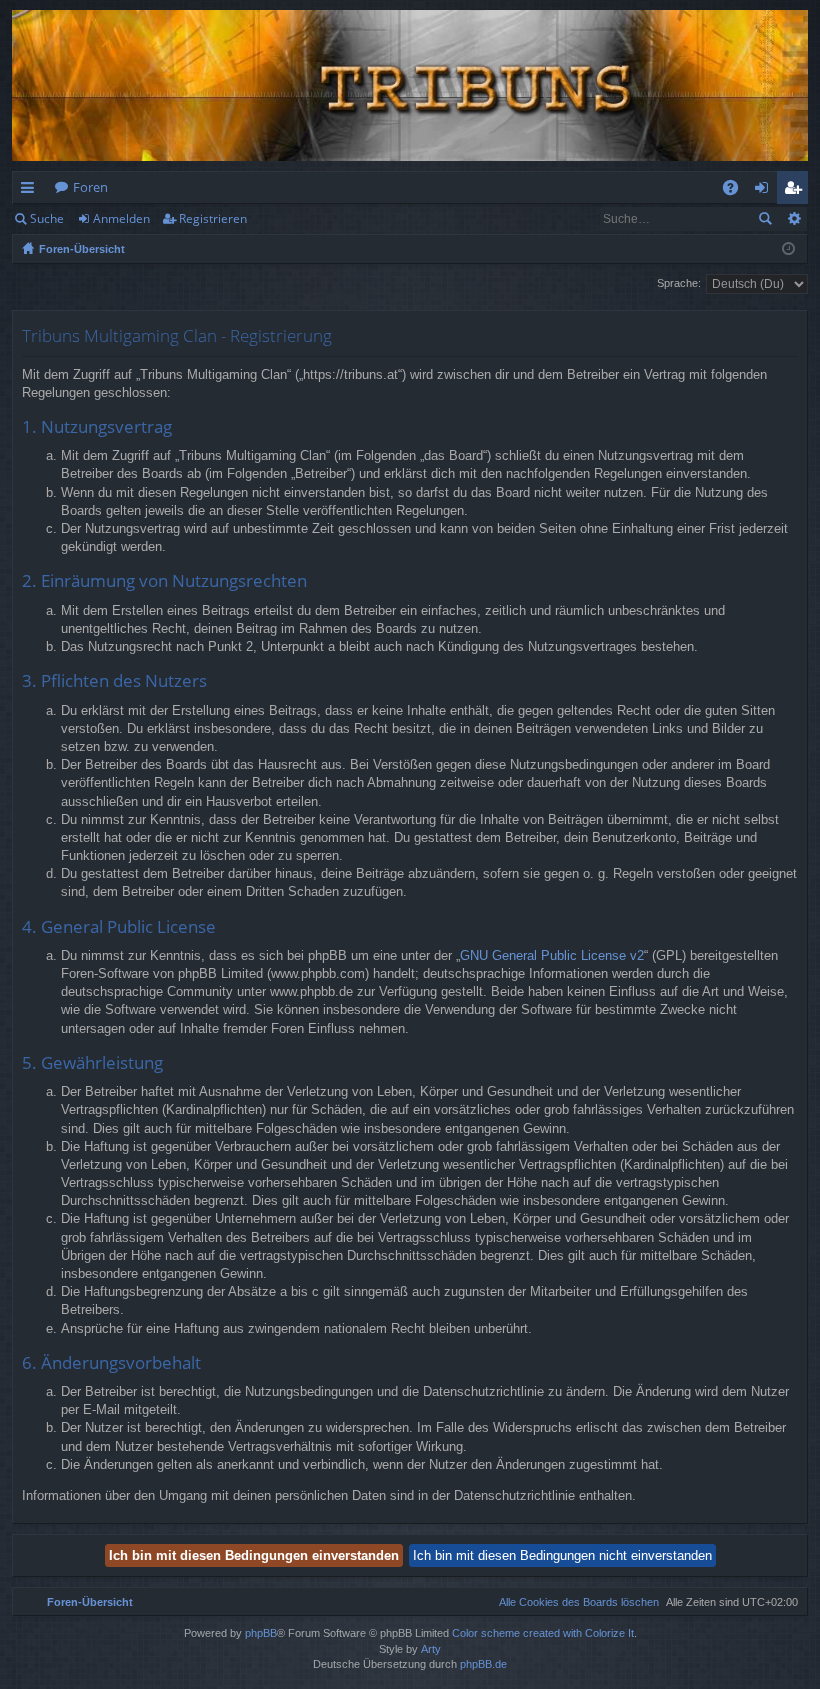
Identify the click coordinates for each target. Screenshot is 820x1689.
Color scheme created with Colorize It (543, 1633)
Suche (47, 218)
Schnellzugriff (31, 191)
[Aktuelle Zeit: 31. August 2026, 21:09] (788, 249)
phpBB (261, 1633)
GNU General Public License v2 (552, 955)
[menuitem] (575, 1602)
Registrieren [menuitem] (796, 191)
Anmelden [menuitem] (765, 191)
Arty (431, 1649)
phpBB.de (483, 1664)
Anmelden (121, 218)
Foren (90, 187)
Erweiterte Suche (793, 219)
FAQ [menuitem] (737, 191)
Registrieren (213, 218)
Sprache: (679, 283)
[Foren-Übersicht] (410, 85)
